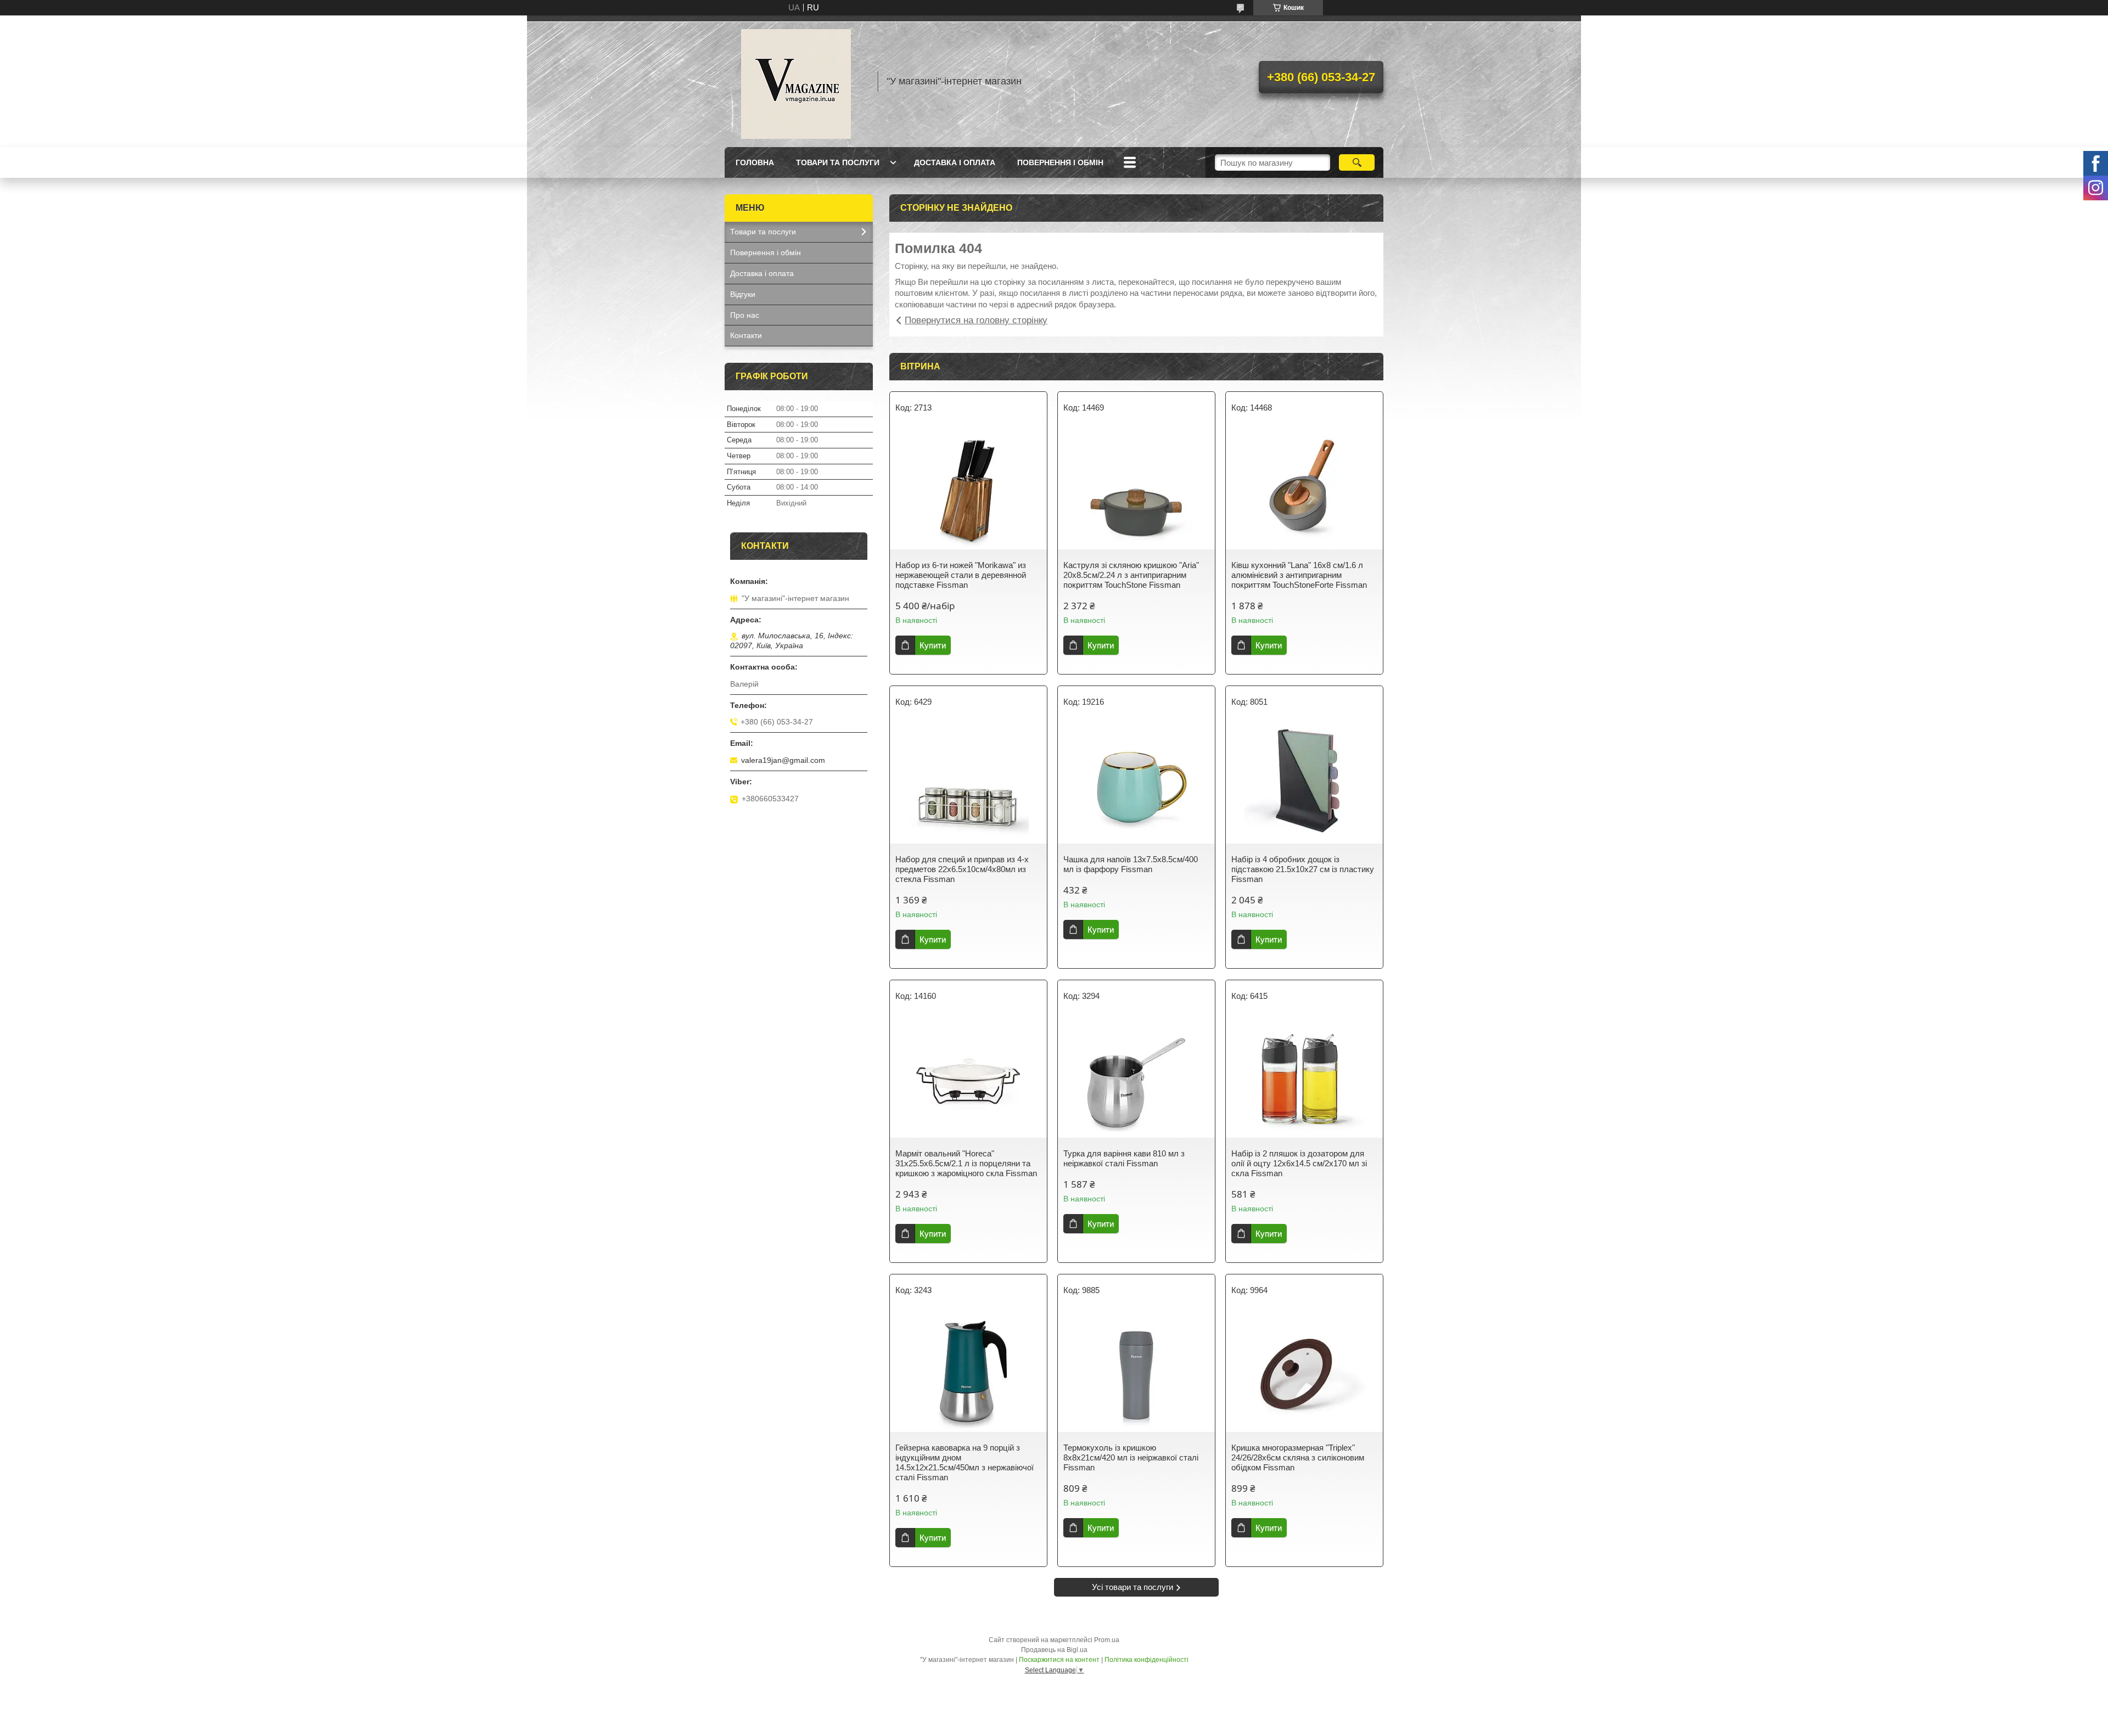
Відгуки (743, 294)
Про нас (745, 315)
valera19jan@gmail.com (783, 760)
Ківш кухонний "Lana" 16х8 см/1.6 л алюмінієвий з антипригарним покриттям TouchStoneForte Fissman (1299, 575)
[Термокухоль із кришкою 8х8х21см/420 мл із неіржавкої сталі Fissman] (1136, 1372)
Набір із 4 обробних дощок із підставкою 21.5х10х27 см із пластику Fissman (1303, 869)
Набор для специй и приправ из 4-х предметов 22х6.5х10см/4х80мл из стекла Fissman (962, 869)
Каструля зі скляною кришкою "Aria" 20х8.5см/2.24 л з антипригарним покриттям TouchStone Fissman (1131, 575)
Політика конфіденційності (1146, 1660)
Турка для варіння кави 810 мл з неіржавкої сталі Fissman (1124, 1158)
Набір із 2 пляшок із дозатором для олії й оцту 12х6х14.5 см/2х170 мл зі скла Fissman (1299, 1163)
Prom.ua (1107, 1640)
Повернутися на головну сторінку (976, 320)
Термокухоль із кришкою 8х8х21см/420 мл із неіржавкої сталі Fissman (1131, 1457)
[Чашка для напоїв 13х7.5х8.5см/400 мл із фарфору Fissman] (1136, 783)
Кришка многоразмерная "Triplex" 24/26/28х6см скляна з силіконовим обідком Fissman (1298, 1457)
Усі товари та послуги (1133, 1587)
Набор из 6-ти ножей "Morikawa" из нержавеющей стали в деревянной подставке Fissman (961, 575)
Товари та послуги (838, 162)
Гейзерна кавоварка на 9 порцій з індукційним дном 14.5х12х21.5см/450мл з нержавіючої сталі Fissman (965, 1462)
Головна (755, 162)
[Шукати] (1357, 162)
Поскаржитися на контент (1059, 1660)
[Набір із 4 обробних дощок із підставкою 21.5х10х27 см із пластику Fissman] (1304, 783)
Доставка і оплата (955, 162)
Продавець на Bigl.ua (1054, 1650)
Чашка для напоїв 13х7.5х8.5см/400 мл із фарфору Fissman (1131, 864)
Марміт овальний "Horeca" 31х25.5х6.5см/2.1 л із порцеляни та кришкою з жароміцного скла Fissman (966, 1163)
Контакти (746, 335)
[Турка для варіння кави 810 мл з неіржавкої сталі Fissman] (1136, 1077)
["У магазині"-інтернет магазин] (796, 81)
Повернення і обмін (1060, 162)
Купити (933, 645)
